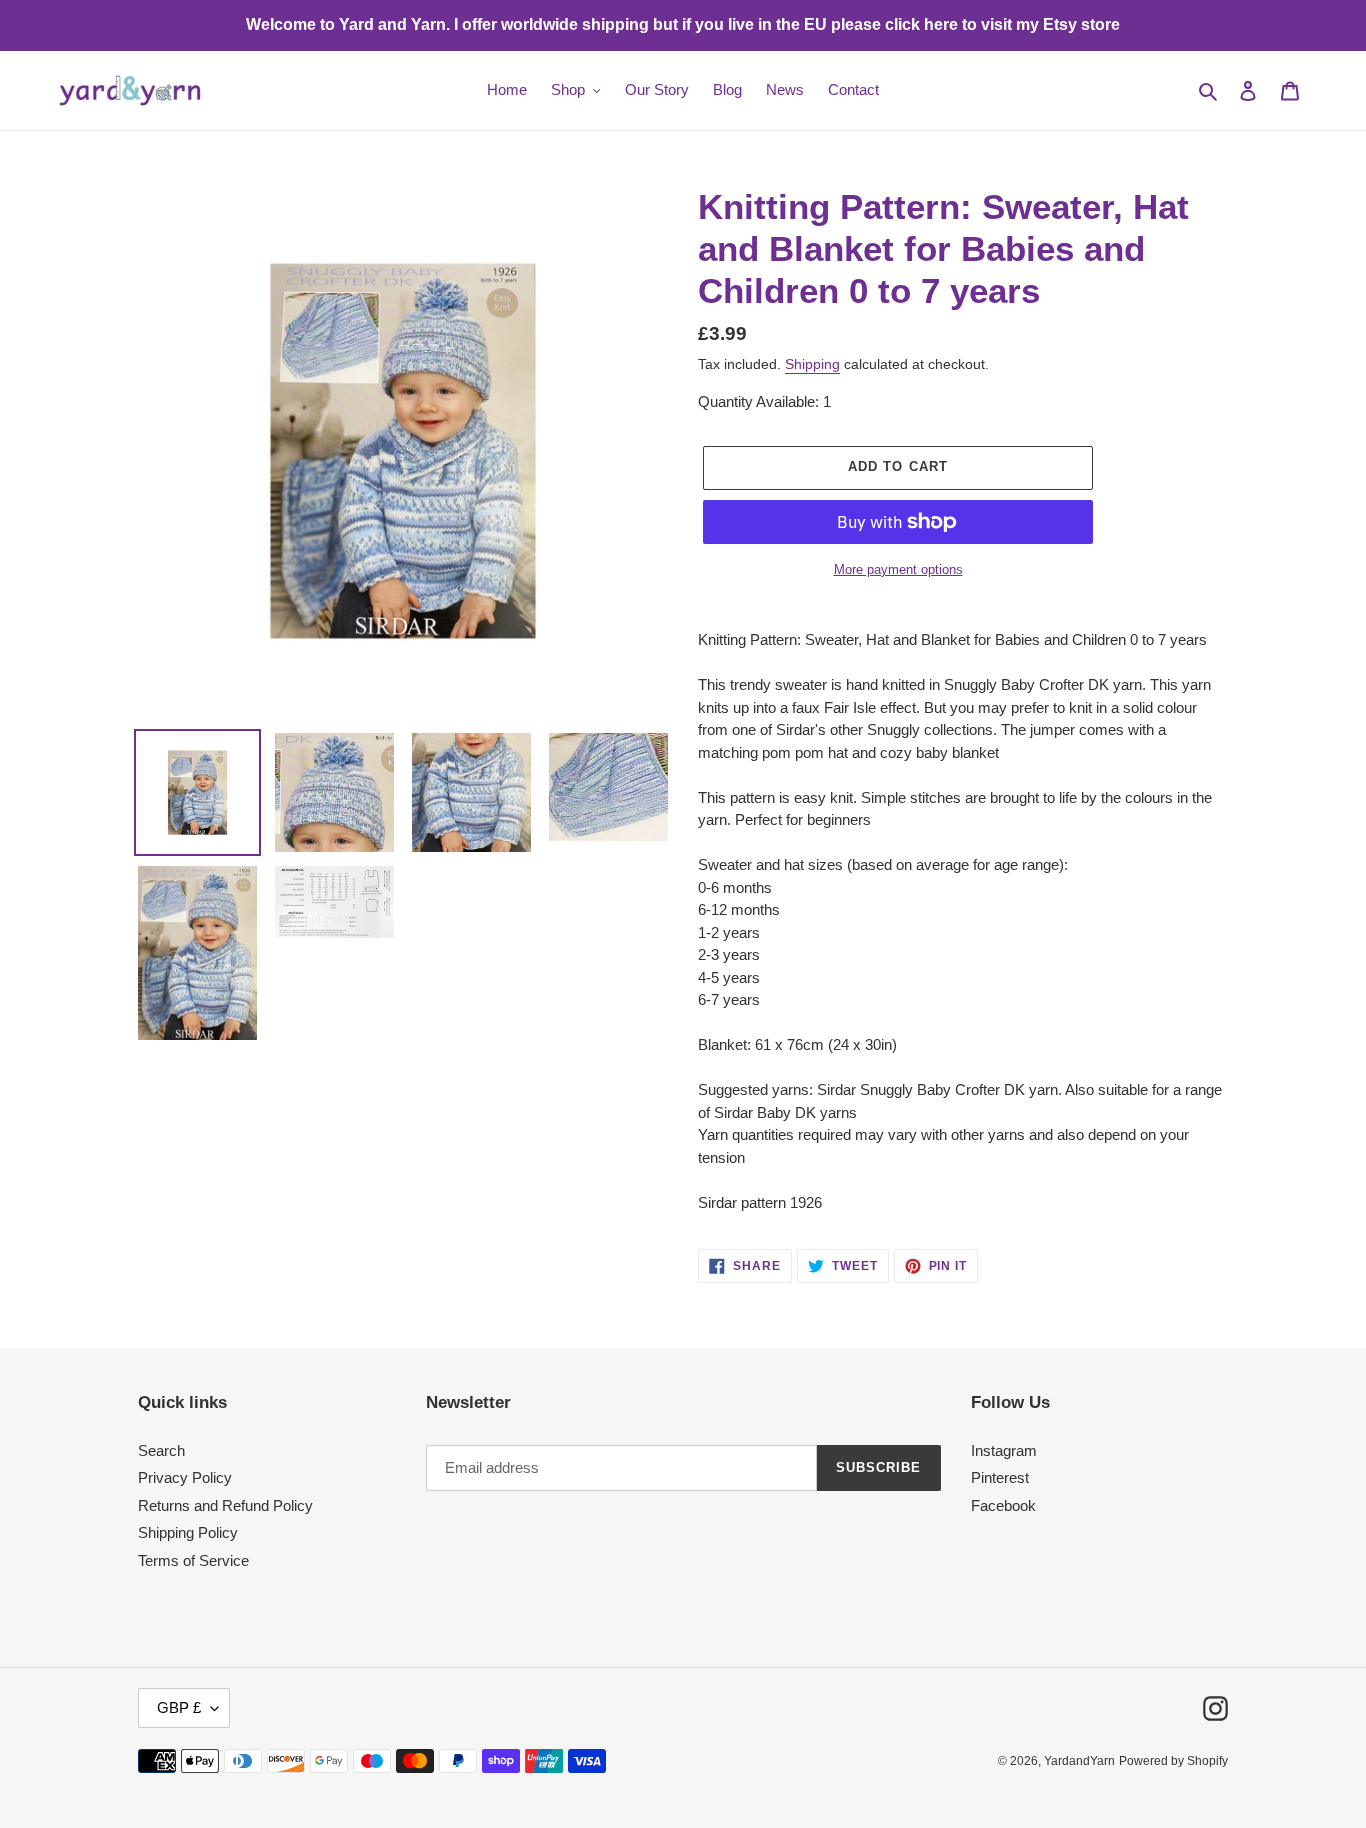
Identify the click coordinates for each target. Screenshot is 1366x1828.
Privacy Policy (185, 1477)
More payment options (898, 569)
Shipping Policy (188, 1532)
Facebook (1003, 1505)
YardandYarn (1079, 1761)
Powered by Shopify (1173, 1761)
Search (161, 1450)
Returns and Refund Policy (225, 1505)
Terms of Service (193, 1560)
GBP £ (179, 1707)
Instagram (1004, 1450)
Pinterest (1000, 1477)
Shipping (812, 364)
